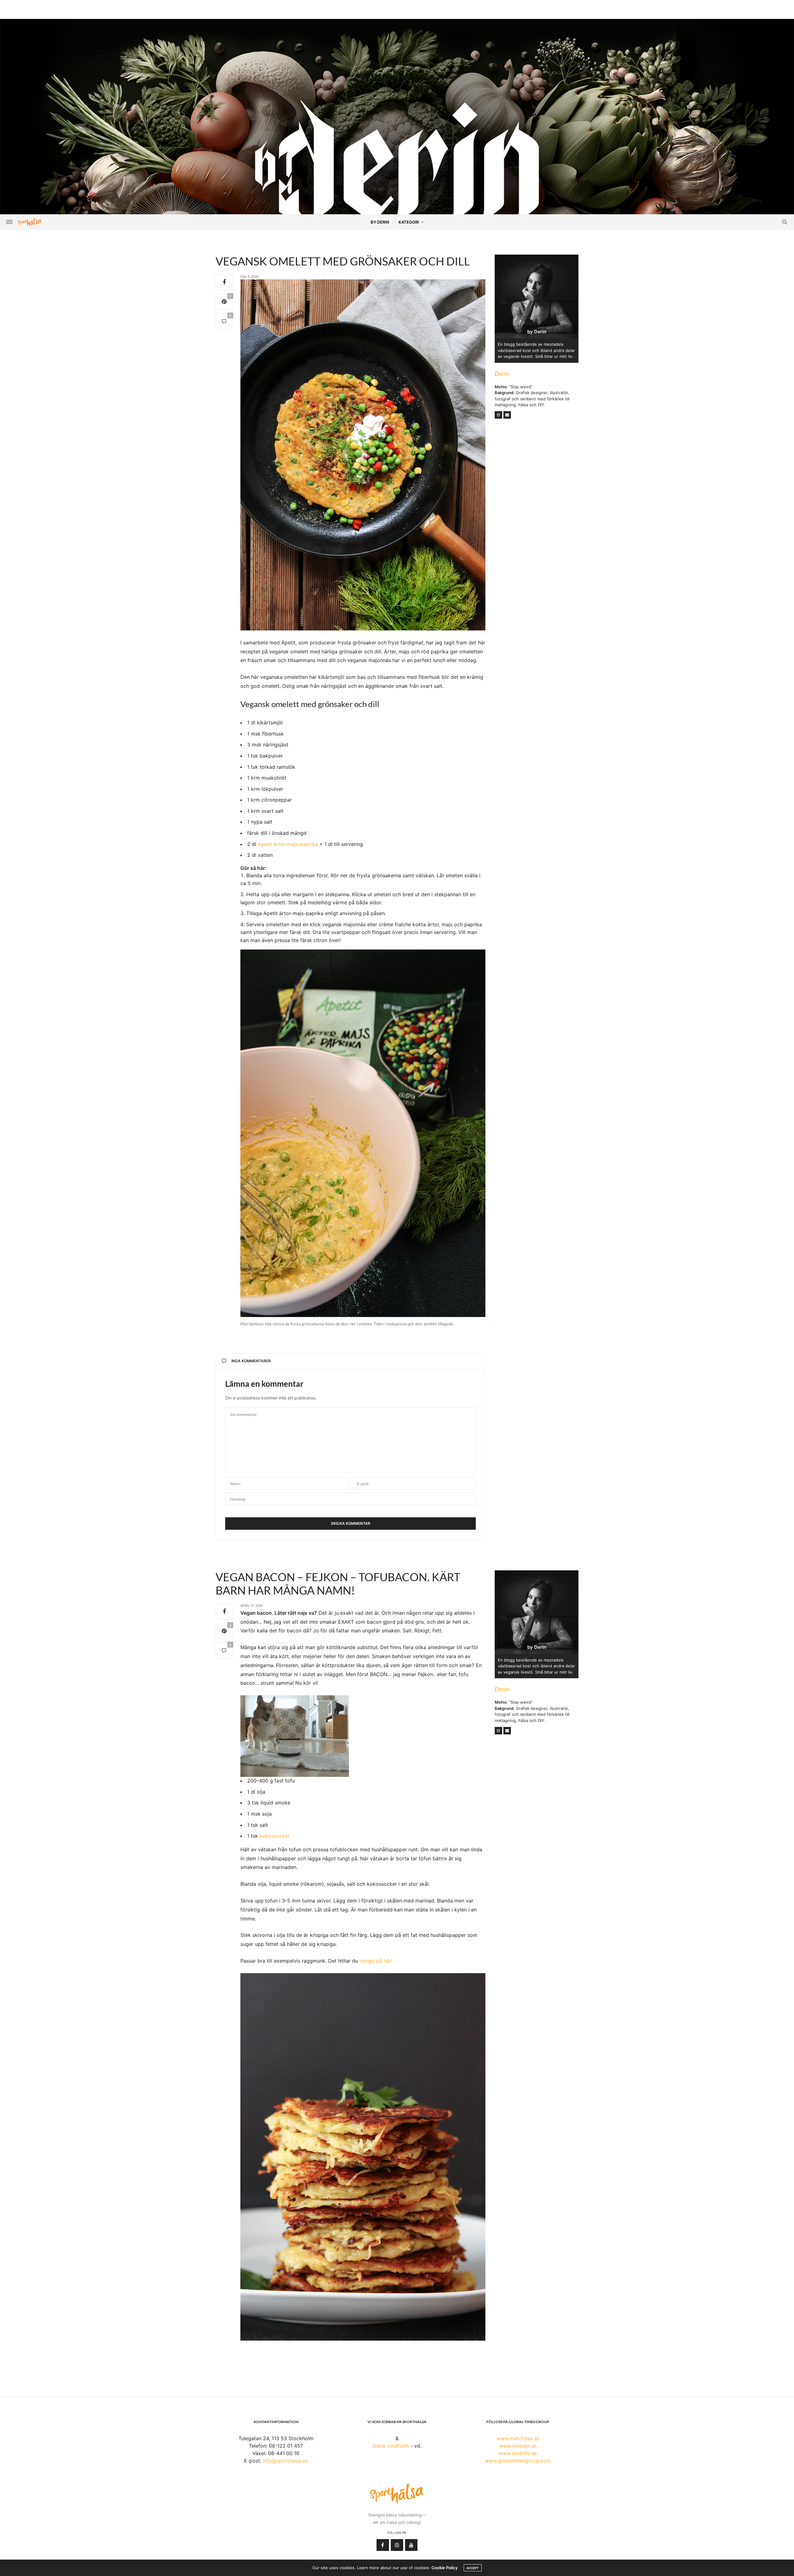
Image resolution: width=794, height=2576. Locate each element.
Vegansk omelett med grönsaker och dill (343, 261)
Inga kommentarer (251, 1361)
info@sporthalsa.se (285, 2461)
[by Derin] (397, 173)
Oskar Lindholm (391, 2446)
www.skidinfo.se (518, 2453)
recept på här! (376, 1961)
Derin (502, 373)
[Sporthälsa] (29, 222)
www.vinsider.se (518, 2446)
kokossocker (275, 1836)
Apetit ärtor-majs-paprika (288, 844)
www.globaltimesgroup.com (518, 2461)
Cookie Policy (444, 2568)
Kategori (409, 222)
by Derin (380, 222)
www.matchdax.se (518, 2438)
